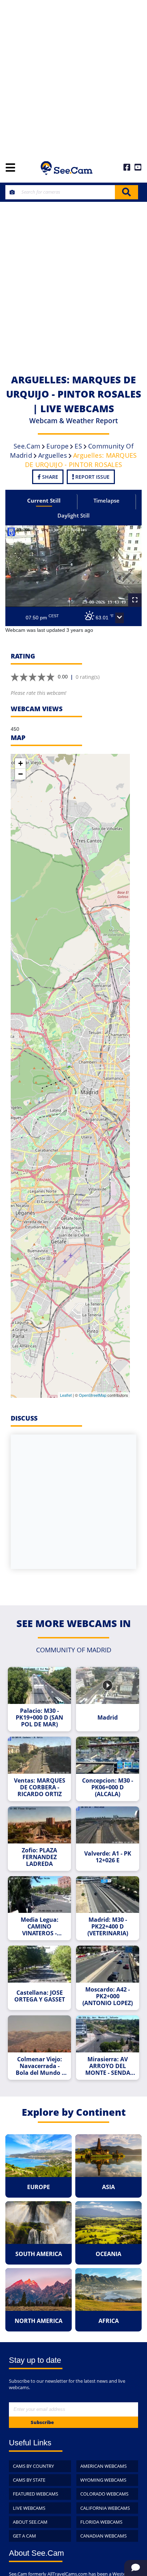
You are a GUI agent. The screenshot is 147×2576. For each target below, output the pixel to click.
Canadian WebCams (103, 2536)
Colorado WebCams (104, 2494)
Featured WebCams (36, 2494)
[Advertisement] (73, 77)
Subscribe (42, 2422)
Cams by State (29, 2480)
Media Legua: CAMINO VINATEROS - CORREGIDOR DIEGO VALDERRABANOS (39, 1927)
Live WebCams (29, 2508)
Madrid (108, 1718)
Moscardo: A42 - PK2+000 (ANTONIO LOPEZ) (108, 1996)
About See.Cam (30, 2522)
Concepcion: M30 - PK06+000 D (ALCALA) (108, 1787)
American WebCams (103, 2466)
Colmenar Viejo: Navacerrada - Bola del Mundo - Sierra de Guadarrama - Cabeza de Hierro (40, 2066)
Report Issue (92, 477)
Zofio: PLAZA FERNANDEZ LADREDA (39, 1857)
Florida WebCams (101, 2522)
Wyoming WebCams (103, 2480)
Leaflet (66, 1395)
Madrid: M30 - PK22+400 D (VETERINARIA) (108, 1927)
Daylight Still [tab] (73, 515)
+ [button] (21, 763)
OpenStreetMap (93, 1395)
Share (49, 477)
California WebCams (105, 2508)
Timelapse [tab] (107, 500)
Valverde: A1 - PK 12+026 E (108, 1857)
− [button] (21, 774)
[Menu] (10, 168)
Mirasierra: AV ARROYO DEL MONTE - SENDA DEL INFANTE (108, 2066)
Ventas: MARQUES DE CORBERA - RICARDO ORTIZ (40, 1787)
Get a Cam (24, 2536)
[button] (120, 618)
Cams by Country (33, 2466)
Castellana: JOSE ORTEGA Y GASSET (40, 1996)
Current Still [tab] (44, 500)
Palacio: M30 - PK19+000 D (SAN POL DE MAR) (39, 1718)
